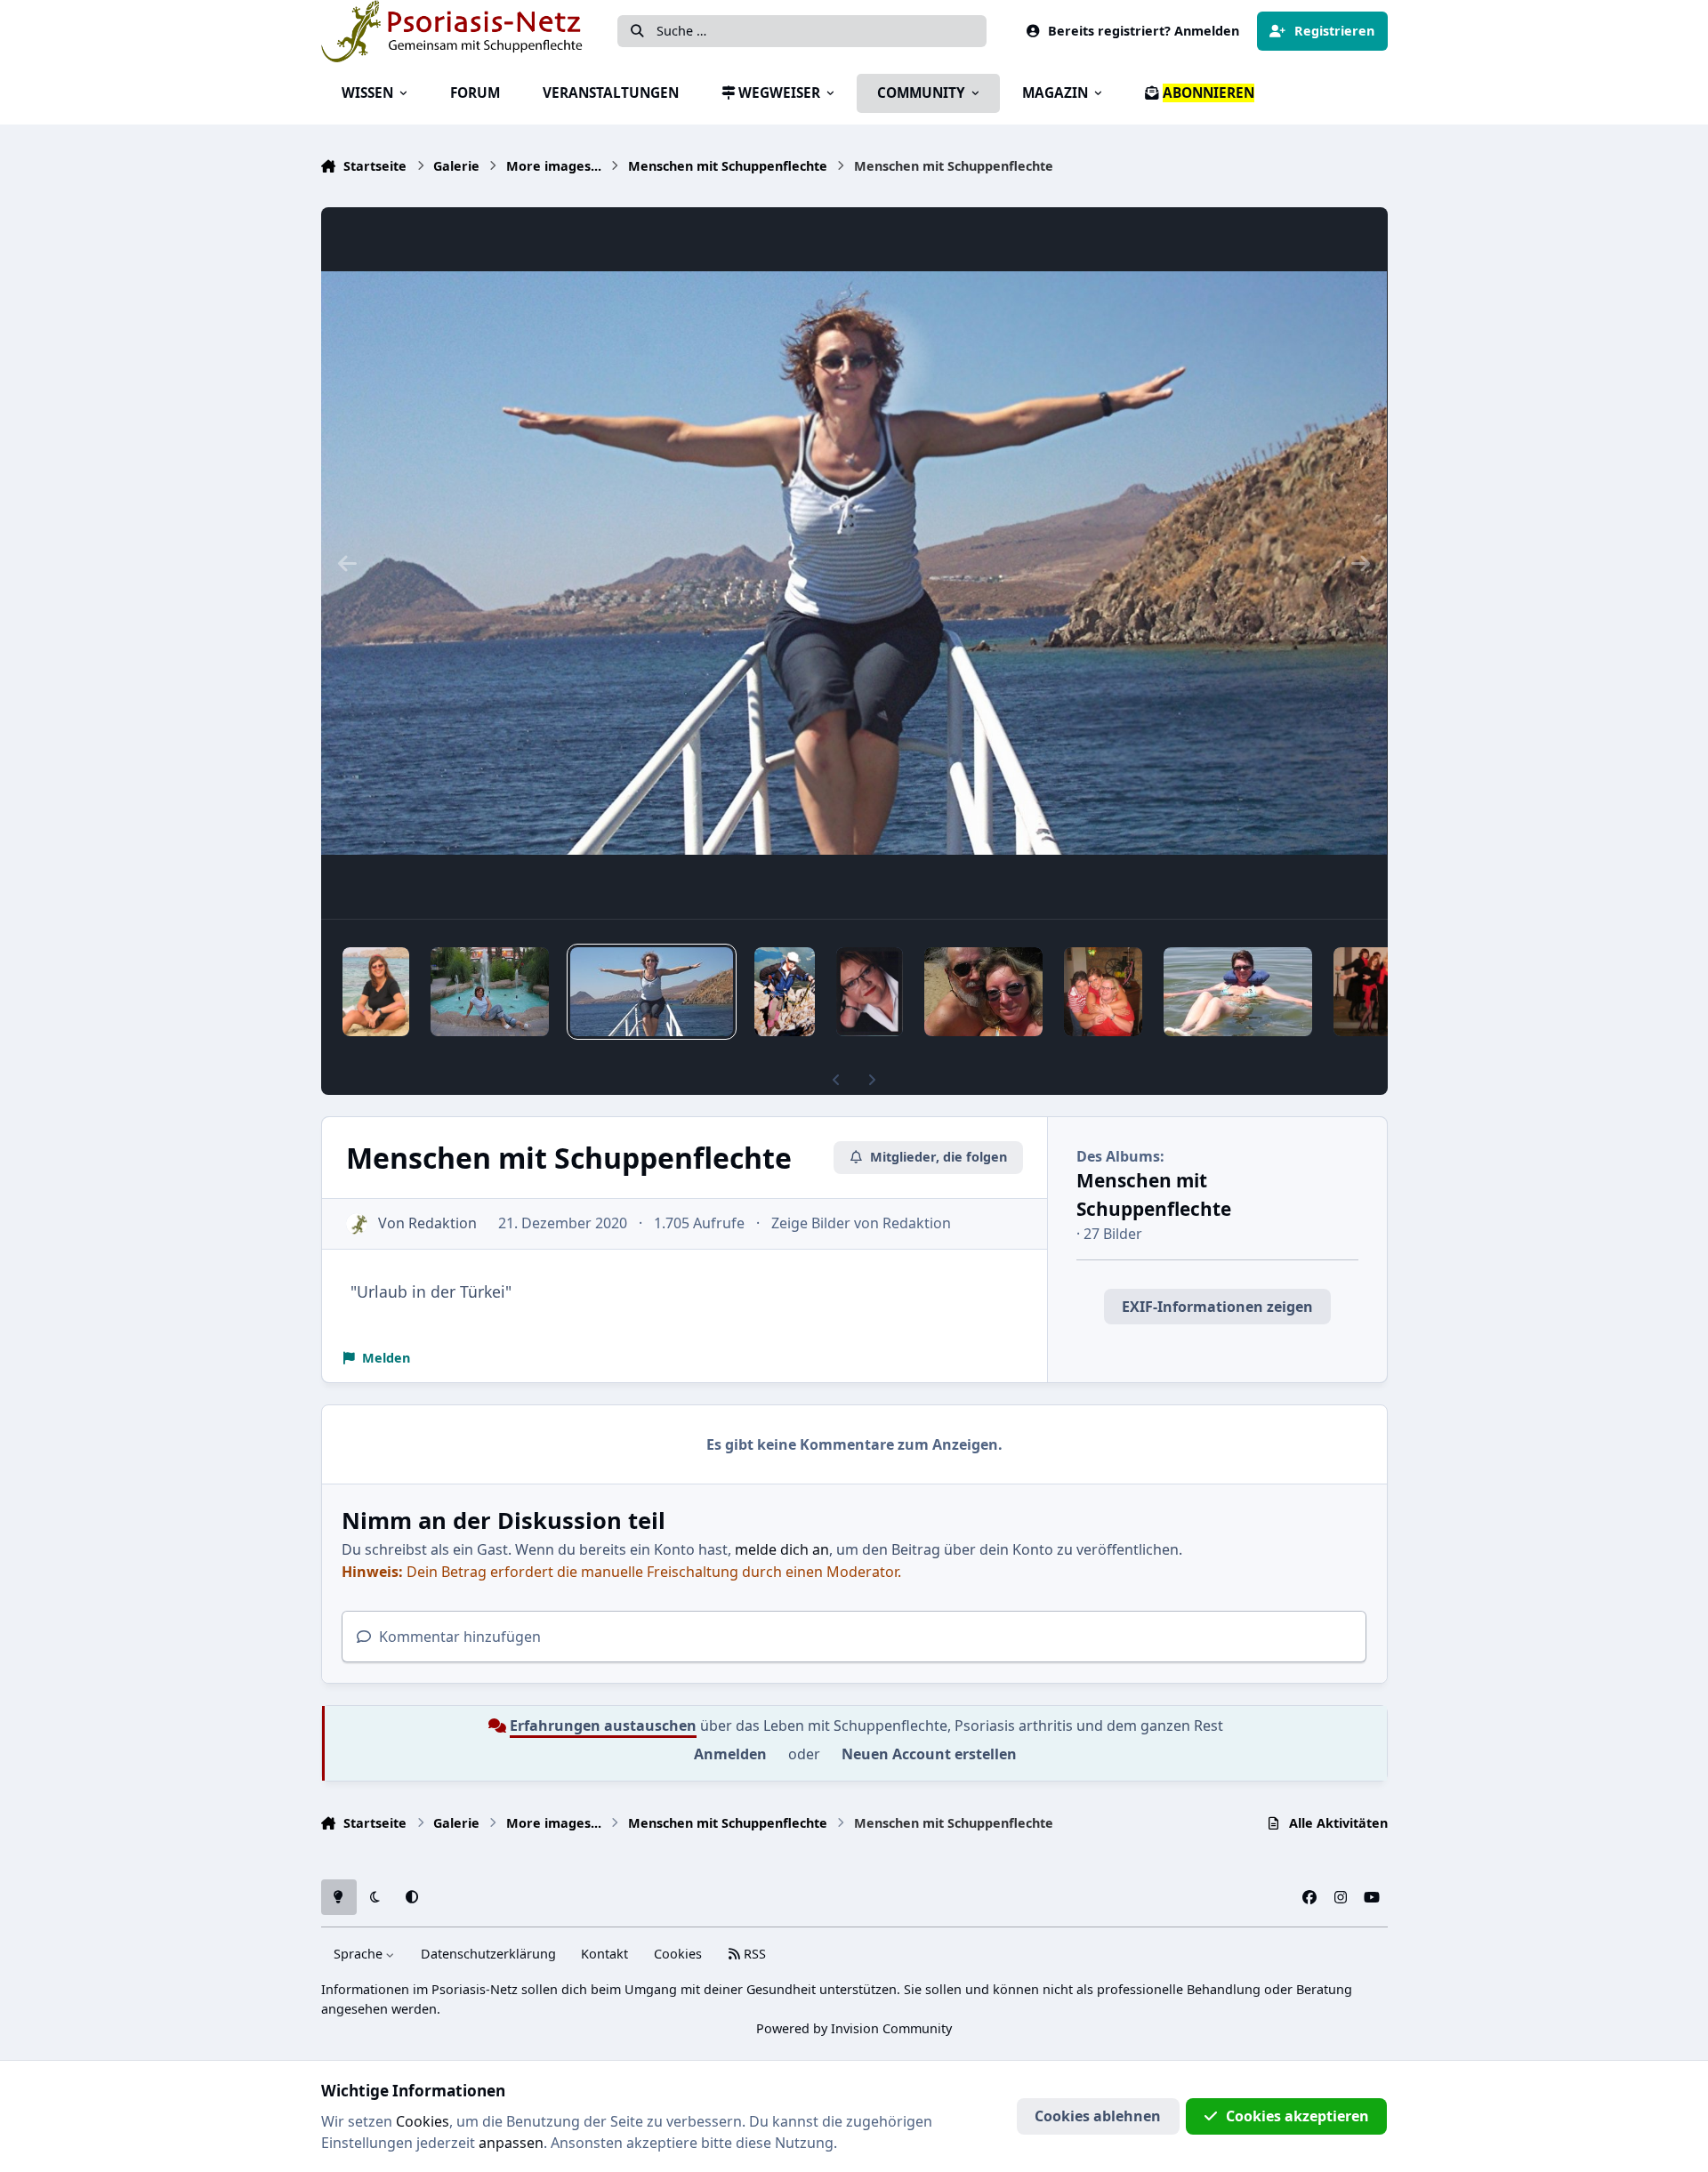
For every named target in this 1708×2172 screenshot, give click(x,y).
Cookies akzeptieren (1297, 2116)
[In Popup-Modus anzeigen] (854, 563)
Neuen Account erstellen (929, 1754)
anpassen (511, 2143)
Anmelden (730, 1754)
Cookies (678, 1954)
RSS (753, 1954)
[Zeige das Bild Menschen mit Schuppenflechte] (376, 992)
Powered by (854, 2028)
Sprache (360, 1954)
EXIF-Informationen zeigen (1217, 1307)
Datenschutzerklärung (488, 1954)
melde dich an (782, 1549)
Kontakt (604, 1954)
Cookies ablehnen (1098, 2116)
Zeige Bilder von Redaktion (861, 1223)
